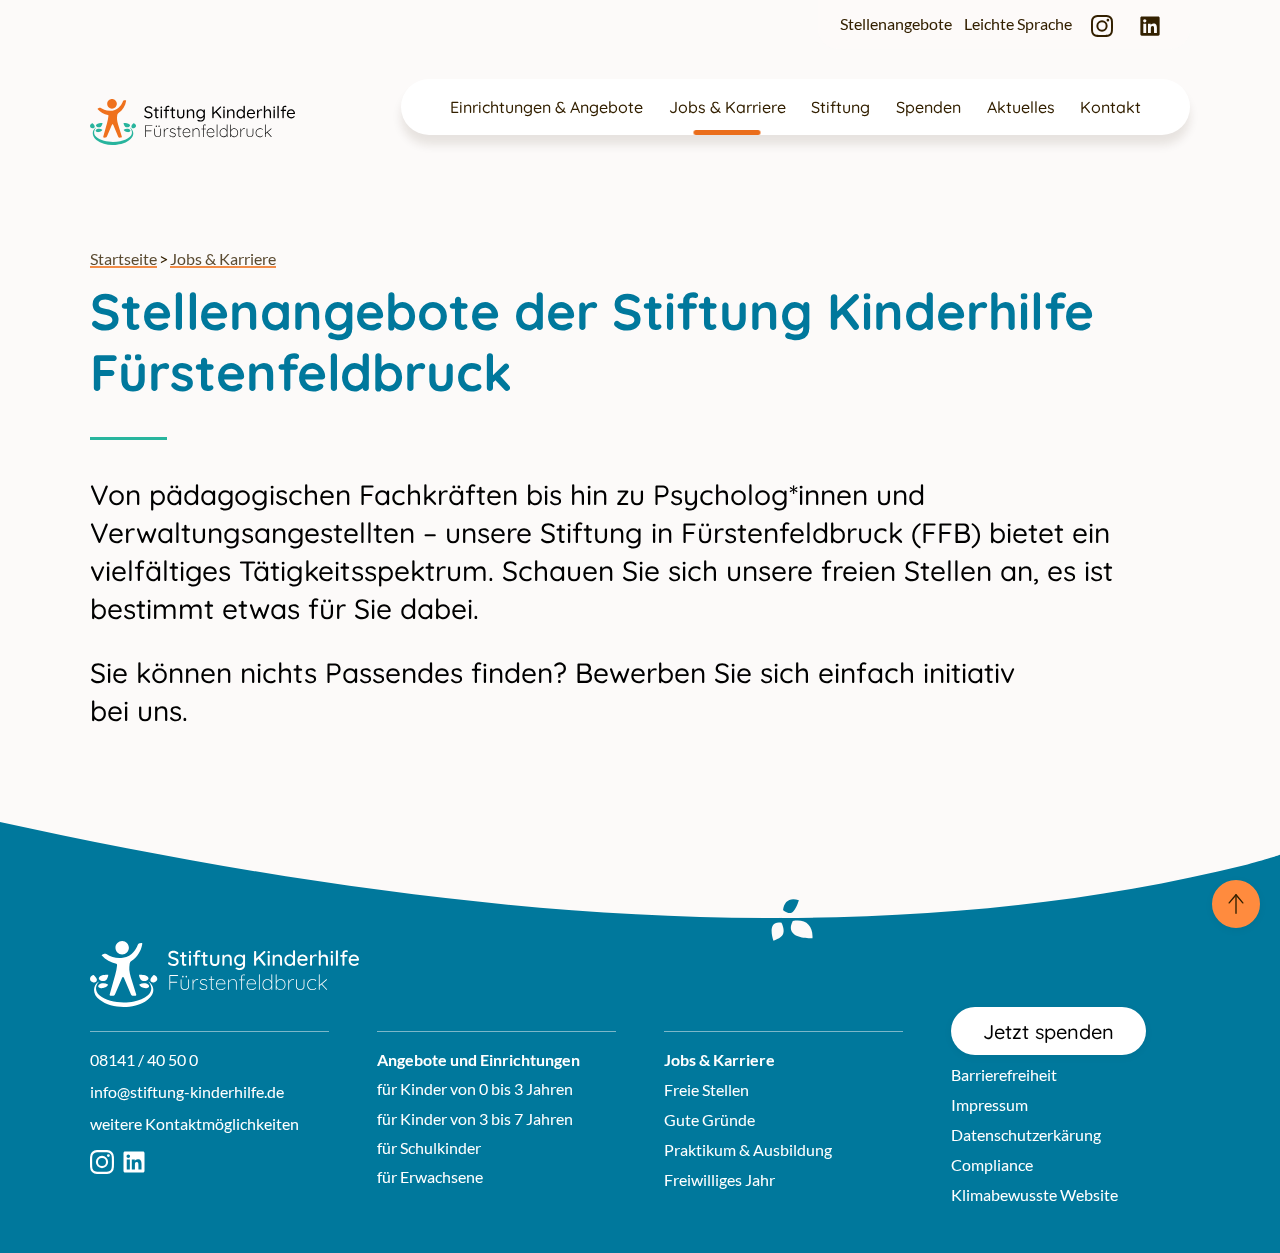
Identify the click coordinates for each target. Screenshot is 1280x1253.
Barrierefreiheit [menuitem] (1004, 1074)
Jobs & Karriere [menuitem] (727, 107)
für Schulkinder (429, 1147)
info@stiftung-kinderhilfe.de (187, 1091)
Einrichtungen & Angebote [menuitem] (546, 107)
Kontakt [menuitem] (1110, 107)
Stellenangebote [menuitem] (896, 23)
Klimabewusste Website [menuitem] (1034, 1194)
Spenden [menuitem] (928, 107)
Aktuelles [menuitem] (1021, 107)
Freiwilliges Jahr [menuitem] (719, 1179)
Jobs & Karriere (223, 258)
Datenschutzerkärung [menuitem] (1026, 1134)
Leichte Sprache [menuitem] (1018, 23)
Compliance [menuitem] (992, 1164)
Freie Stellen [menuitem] (706, 1089)
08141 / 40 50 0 (144, 1059)
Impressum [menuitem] (989, 1104)
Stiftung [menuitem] (840, 107)
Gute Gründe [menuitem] (709, 1119)
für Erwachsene (430, 1176)
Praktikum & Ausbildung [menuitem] (748, 1149)
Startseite (123, 258)
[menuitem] (1102, 24)
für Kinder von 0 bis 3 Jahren (475, 1088)
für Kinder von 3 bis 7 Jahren (475, 1118)
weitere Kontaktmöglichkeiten (194, 1123)
